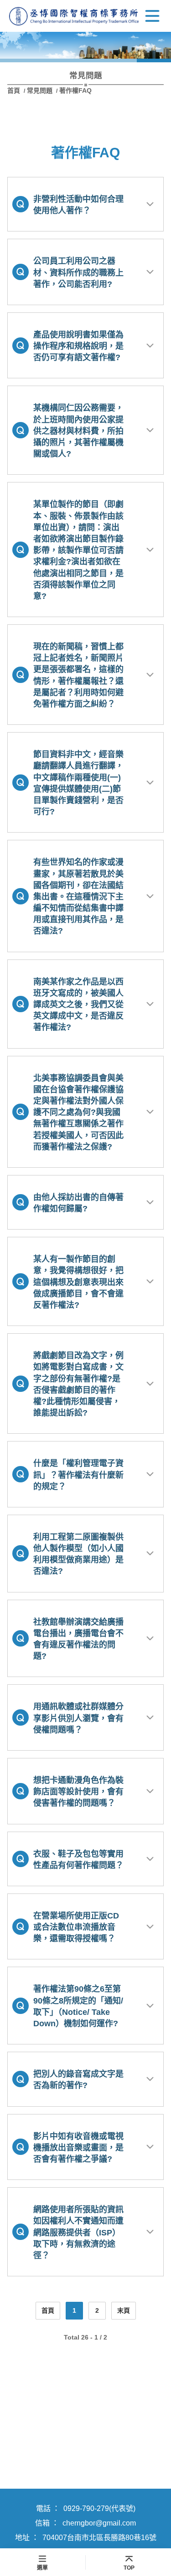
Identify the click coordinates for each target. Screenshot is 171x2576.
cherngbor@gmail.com (99, 2523)
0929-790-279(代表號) (99, 2508)
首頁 (15, 90)
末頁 (124, 2310)
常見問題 (40, 90)
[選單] (152, 16)
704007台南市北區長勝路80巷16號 (99, 2538)
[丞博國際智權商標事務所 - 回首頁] (74, 16)
